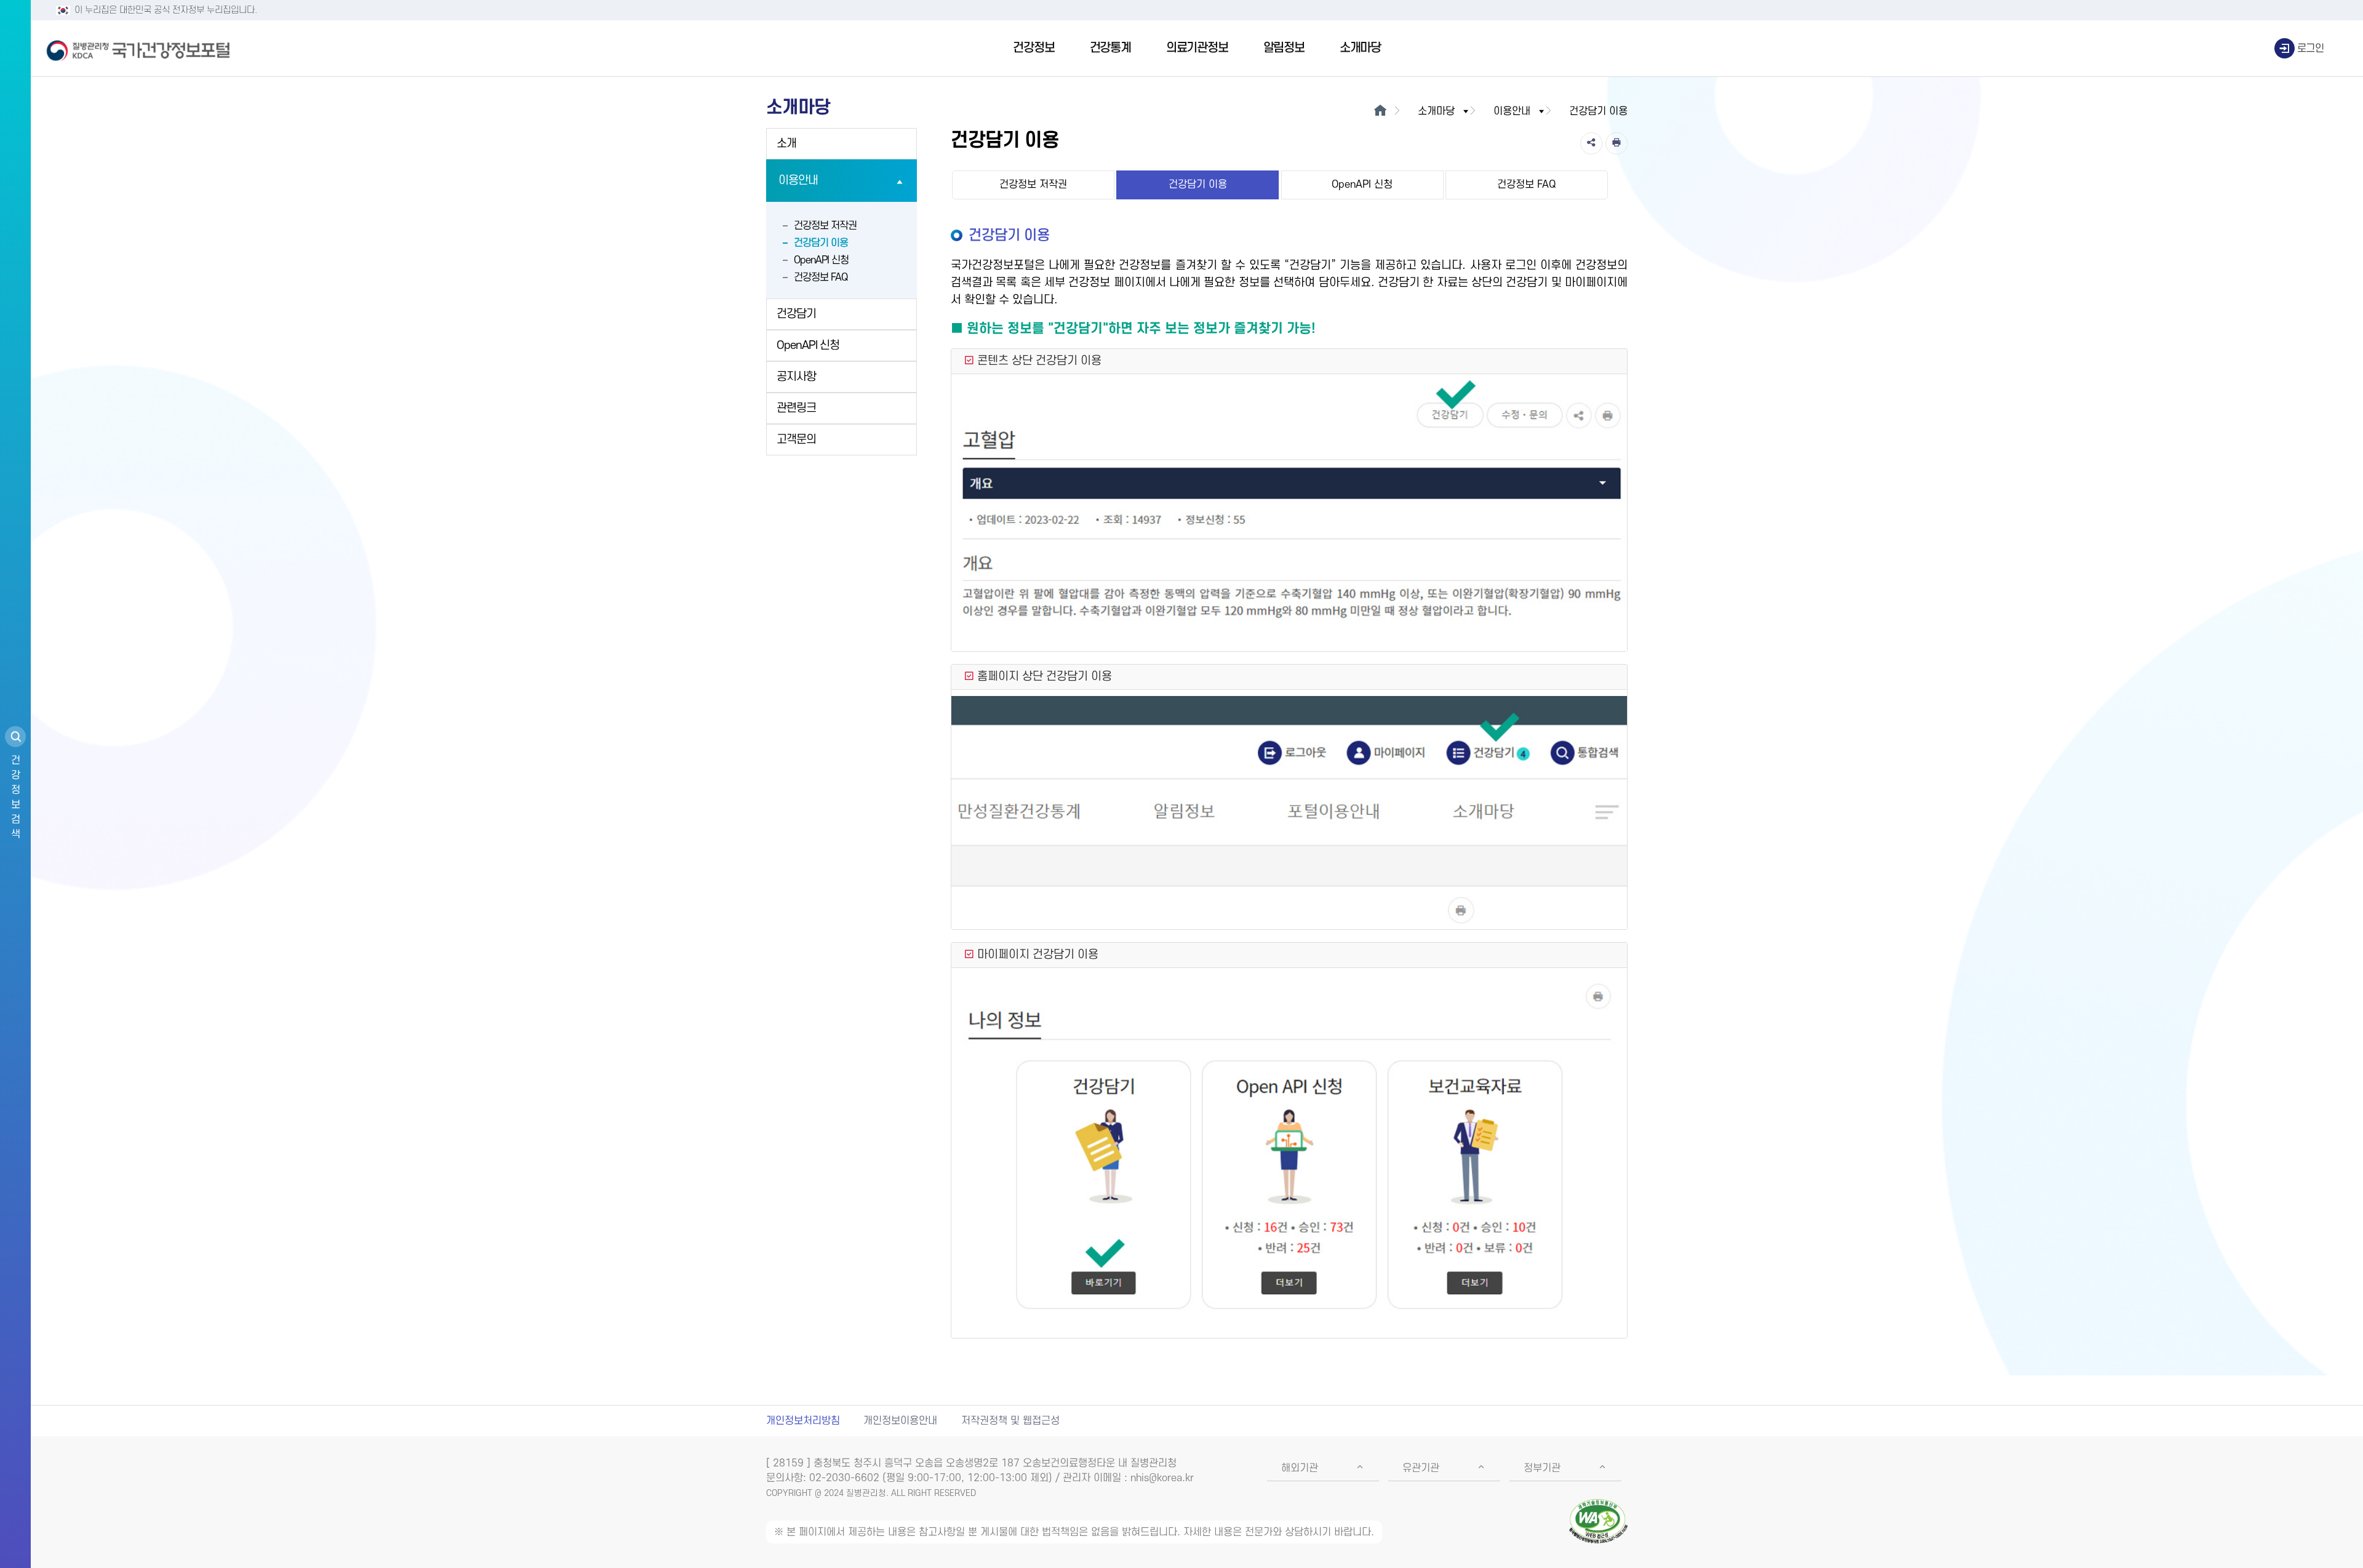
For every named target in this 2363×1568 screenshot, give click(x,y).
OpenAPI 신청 (821, 260)
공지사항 (796, 377)
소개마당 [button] (1436, 111)
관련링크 (796, 408)
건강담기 (796, 314)
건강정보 (1034, 48)
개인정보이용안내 (900, 1421)
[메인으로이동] (1380, 111)
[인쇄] (1617, 143)
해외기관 (1300, 1468)
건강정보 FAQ (821, 278)
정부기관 (1542, 1468)
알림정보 (1284, 48)
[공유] (1591, 143)
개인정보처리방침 (803, 1421)
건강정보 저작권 (825, 226)
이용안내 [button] (1512, 111)
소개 (786, 144)
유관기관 (1421, 1468)
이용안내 (798, 181)
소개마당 (1360, 48)
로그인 (2311, 49)
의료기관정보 (1197, 48)
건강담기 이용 (821, 243)
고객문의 (796, 440)
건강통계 (1110, 48)
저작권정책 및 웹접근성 (1010, 1421)
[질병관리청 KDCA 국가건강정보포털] (138, 49)
